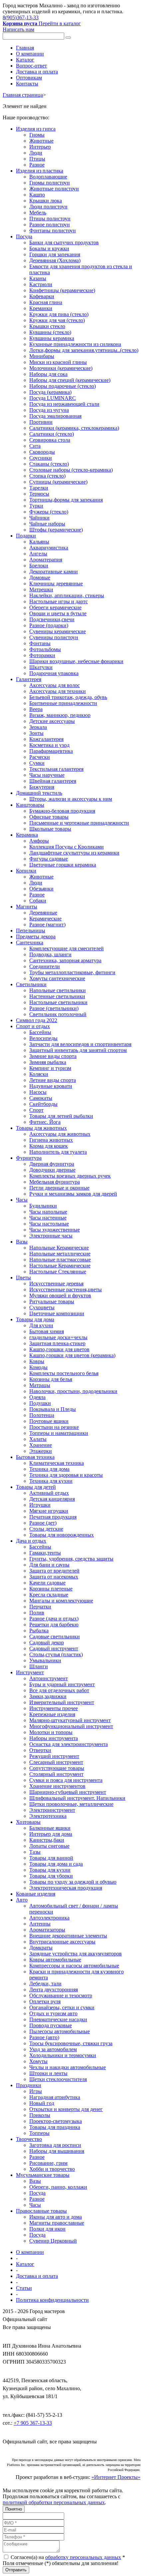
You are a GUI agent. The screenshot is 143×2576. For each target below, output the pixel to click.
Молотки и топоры (51, 1732)
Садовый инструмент (54, 1648)
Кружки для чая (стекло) (57, 320)
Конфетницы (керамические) (62, 290)
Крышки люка (46, 201)
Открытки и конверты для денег (66, 2109)
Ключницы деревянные (56, 584)
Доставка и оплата (37, 72)
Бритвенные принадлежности (63, 703)
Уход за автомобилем (53, 2049)
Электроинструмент (52, 1810)
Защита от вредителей (54, 1571)
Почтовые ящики (49, 1421)
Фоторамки (42, 655)
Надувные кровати (51, 1086)
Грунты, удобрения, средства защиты (71, 1559)
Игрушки (40, 1505)
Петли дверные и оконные (59, 1188)
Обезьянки (41, 889)
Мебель (38, 213)
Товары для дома (35, 1319)
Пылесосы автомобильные (60, 2031)
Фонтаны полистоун (53, 231)
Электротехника (48, 1816)
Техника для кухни (51, 1481)
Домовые (40, 578)
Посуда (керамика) (50, 392)
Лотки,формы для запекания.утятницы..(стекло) (84, 350)
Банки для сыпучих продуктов (64, 242)
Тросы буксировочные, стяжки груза (71, 2043)
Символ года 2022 (37, 1020)
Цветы (23, 1278)
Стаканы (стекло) (49, 464)
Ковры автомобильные (55, 1960)
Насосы (38, 1092)
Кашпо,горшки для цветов (59, 1349)
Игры (36, 2091)
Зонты (36, 733)
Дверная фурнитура (52, 1164)
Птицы (37, 159)
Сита (35, 446)
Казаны (38, 278)
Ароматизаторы (47, 1930)
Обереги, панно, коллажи (58, 2187)
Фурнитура (29, 1158)
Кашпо (37, 195)
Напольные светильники (58, 990)
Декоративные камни (54, 572)
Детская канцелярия (52, 1499)
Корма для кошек (49, 1146)
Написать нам (18, 29)
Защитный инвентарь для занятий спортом (78, 1050)
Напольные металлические (60, 1254)
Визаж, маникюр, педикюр (60, 715)
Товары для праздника (55, 2127)
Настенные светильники (57, 996)
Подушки (40, 1403)
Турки (36, 506)
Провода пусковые (51, 2025)
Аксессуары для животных (60, 1134)
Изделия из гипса (36, 129)
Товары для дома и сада (56, 1864)
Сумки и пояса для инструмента (66, 1780)
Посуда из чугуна (49, 410)
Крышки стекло (47, 326)
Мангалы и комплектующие (61, 1601)
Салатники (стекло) (52, 434)
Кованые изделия (36, 1894)
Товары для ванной (51, 1858)
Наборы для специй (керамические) (70, 380)
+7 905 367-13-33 (33, 2423)
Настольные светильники (58, 1002)
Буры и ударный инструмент (62, 1684)
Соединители (45, 966)
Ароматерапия (46, 560)
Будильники (43, 1206)
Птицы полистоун (50, 219)
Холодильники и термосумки (63, 2055)
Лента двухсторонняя (54, 1990)
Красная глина (46, 302)
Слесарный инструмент (56, 1762)
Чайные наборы (47, 524)
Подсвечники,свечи (52, 619)
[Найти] (68, 38)
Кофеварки (42, 296)
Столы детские (46, 1529)
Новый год (42, 2103)
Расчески (40, 757)
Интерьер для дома (51, 1834)
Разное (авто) (44, 2037)
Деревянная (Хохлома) (55, 260)
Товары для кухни (50, 1870)
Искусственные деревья (56, 1284)
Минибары (42, 356)
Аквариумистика (49, 548)
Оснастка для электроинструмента (69, 1744)
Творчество (29, 2139)
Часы (22, 1200)
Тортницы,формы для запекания (66, 500)
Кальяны (39, 542)
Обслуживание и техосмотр (61, 1995)
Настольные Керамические (60, 1266)
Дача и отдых (31, 1541)
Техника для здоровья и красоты (66, 1475)
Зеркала (38, 727)
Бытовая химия (47, 1331)
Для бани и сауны (49, 1565)
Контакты (27, 84)
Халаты (38, 1439)
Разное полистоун (50, 225)
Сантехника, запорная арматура (65, 960)
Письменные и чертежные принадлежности (79, 823)
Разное (37, 165)
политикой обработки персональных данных (54, 2502)
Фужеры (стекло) (49, 512)
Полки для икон (47, 2229)
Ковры (37, 1361)
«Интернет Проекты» (116, 2477)
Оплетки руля (45, 2001)
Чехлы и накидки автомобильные (68, 2067)
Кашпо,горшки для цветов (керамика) (72, 1355)
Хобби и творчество (52, 2169)
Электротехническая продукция (66, 1888)
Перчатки (40, 1607)
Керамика (27, 835)
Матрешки (41, 589)
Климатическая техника (57, 1463)
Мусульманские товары (43, 2175)
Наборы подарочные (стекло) (63, 386)
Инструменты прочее (54, 1708)
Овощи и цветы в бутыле (58, 613)
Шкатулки (41, 667)
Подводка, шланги (50, 954)
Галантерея (29, 679)
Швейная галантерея (53, 781)
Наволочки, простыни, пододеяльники (73, 1391)
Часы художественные (55, 1230)
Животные (41, 141)
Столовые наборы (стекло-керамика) (71, 470)
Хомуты (38, 2061)
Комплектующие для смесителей (67, 948)
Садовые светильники (55, 1637)
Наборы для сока (48, 374)
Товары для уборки (51, 1876)
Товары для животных (41, 1128)
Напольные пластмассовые (60, 1260)
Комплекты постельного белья (64, 1373)
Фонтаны (40, 643)
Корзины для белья (51, 1379)
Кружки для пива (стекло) (59, 314)
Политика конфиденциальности (52, 2300)
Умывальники (45, 1660)
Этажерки (41, 1451)
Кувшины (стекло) (50, 332)
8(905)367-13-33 (21, 17)
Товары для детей (36, 1487)
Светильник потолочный (58, 1014)
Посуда (24, 236)
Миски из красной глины (58, 362)
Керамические (45, 919)
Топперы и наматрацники (59, 1433)
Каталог (25, 60)
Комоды (38, 1367)
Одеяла (37, 1397)
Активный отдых (49, 1493)
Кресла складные (49, 1595)
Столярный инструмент (56, 1774)
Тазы (35, 1852)
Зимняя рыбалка (48, 1062)
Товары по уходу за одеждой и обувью (73, 1882)
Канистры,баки (47, 1840)
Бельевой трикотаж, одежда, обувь (68, 697)
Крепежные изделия (52, 1714)
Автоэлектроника (49, 1918)
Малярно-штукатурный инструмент (70, 1720)
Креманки (41, 308)
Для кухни (41, 1325)
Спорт (36, 1110)
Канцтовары (30, 805)
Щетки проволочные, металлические (71, 1804)
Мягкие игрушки (49, 1511)
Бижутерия (42, 787)
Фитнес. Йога (45, 1122)
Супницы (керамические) (58, 482)
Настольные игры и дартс (59, 601)
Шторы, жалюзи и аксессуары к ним (71, 799)
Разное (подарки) (49, 625)
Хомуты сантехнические (57, 978)
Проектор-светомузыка (56, 2121)
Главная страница (23, 95)
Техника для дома (49, 1469)
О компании (30, 54)
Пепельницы (31, 931)
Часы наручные (47, 775)
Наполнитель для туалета (58, 1152)
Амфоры (39, 841)
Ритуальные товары (52, 1301)
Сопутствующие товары (57, 1768)
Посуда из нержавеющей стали (64, 404)
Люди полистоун (48, 207)
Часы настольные (49, 1224)
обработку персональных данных (83, 2557)
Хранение (41, 1445)
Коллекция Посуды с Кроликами (67, 847)
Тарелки (39, 488)
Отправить (16, 2570)
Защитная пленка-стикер (57, 1343)
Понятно (14, 2509)
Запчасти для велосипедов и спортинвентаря (80, 1044)
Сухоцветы (42, 1307)
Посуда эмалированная (55, 416)
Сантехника (30, 942)
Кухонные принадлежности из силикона (75, 344)
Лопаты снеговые (49, 1846)
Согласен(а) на (67, 2557)
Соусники (41, 458)
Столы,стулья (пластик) (56, 1654)
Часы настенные (48, 1218)
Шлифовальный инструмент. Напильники (77, 1798)
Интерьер (40, 147)
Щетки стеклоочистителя (58, 2079)
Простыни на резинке (54, 1427)
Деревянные (43, 913)
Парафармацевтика (51, 751)
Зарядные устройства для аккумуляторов (75, 1954)
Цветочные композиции (57, 1313)
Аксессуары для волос (55, 685)
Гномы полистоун (50, 183)
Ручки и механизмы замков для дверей (73, 1194)
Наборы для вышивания (57, 2151)
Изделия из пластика (40, 171)
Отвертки (40, 1750)
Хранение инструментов (57, 1786)
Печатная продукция (53, 1517)
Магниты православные (57, 2223)
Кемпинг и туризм (50, 1068)
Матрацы (40, 1385)
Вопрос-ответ (31, 66)
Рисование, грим (48, 2163)
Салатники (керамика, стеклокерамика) (74, 428)
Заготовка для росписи (55, 2145)
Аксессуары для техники (58, 691)
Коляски (39, 1074)
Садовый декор (47, 1642)
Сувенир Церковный (53, 2241)
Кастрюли (41, 284)
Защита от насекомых (54, 1577)
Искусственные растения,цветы (66, 1289)
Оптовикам (29, 78)
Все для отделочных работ (59, 1690)
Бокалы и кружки (49, 248)
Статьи (24, 2288)
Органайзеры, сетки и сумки (62, 2007)
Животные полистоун (54, 189)
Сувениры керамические (58, 631)
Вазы (22, 1242)
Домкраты (41, 1948)
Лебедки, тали (45, 1984)
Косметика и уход (49, 745)
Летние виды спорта (53, 1080)
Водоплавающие (48, 177)
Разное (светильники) (54, 1008)
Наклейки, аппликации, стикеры (67, 595)
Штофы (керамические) (56, 530)
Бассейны (40, 1032)
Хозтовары (28, 1822)
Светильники (31, 984)
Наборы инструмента (54, 1738)
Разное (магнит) (47, 925)
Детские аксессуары (52, 721)
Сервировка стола (50, 440)
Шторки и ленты (48, 2073)
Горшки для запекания (55, 254)
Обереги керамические (55, 607)
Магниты (27, 907)
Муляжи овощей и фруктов (60, 1295)
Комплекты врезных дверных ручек (70, 1176)
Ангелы (38, 554)
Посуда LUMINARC (53, 398)
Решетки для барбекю (54, 1625)
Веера (36, 709)
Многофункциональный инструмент (71, 1726)
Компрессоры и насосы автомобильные (74, 1966)
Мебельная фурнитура (55, 1182)
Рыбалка (39, 1631)
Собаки (38, 901)
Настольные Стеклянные (58, 1272)
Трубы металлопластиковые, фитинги (72, 972)
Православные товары (41, 2211)
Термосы (39, 494)
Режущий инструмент (54, 1756)
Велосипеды (43, 1038)
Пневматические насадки (58, 2019)
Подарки (26, 536)
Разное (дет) (43, 1523)
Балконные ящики (50, 1828)
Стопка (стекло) (47, 476)
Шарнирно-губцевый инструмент (68, 1792)
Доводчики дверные (52, 1170)
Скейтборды (43, 1104)
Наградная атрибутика (55, 2097)
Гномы (37, 135)
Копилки (26, 871)
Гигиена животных (51, 1140)
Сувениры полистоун (54, 637)
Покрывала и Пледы (53, 1409)
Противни (41, 422)
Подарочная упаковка (54, 673)
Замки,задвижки (48, 1696)
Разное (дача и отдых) (54, 1619)
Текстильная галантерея (56, 769)
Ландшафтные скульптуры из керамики (74, 853)
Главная (25, 48)
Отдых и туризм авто (53, 2013)
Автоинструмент (49, 1678)
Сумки (37, 763)
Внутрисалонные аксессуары (62, 1942)
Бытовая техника (35, 1457)
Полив (37, 1613)
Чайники (39, 518)
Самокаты (41, 1098)
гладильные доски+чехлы (58, 1337)
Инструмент (30, 1672)
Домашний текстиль (39, 793)
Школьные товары (50, 829)
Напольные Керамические (59, 1248)
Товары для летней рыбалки (61, 1116)
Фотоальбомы (45, 649)
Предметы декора (36, 937)
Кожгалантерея (46, 739)
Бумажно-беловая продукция (62, 811)
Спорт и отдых (33, 1026)
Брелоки (39, 566)
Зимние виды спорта (53, 1056)
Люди (36, 153)
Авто (22, 1900)
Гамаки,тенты (45, 1553)
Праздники (29, 2085)
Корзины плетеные (51, 1589)
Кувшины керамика (52, 338)
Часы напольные (48, 1212)
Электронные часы (51, 1236)
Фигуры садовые (49, 859)
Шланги (39, 1666)
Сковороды (42, 452)
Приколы (40, 2115)
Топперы (39, 2133)
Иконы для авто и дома (56, 2217)
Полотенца (42, 1415)
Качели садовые (47, 1583)
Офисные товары (49, 817)
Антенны (40, 1924)
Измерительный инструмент (62, 1702)
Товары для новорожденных (62, 1535)
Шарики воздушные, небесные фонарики (76, 661)
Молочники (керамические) (61, 368)
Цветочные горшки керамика (63, 865)
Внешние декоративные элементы (68, 1936)
